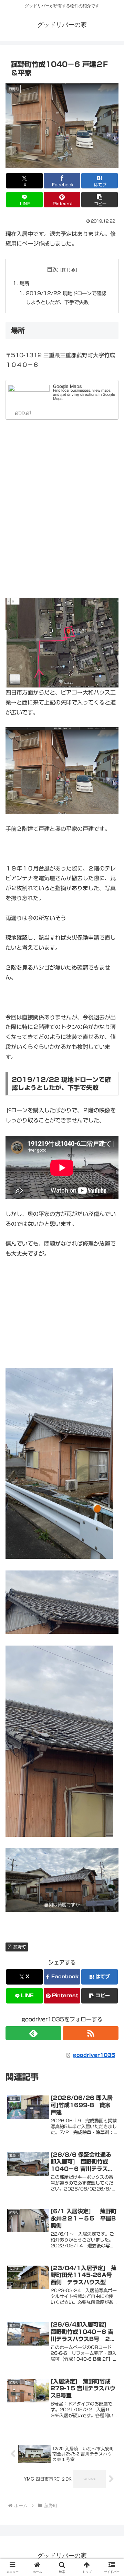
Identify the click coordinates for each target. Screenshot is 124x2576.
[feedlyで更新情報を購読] (33, 2033)
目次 (52, 269)
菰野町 (20, 1947)
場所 (24, 283)
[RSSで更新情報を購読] (91, 2033)
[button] (100, 200)
